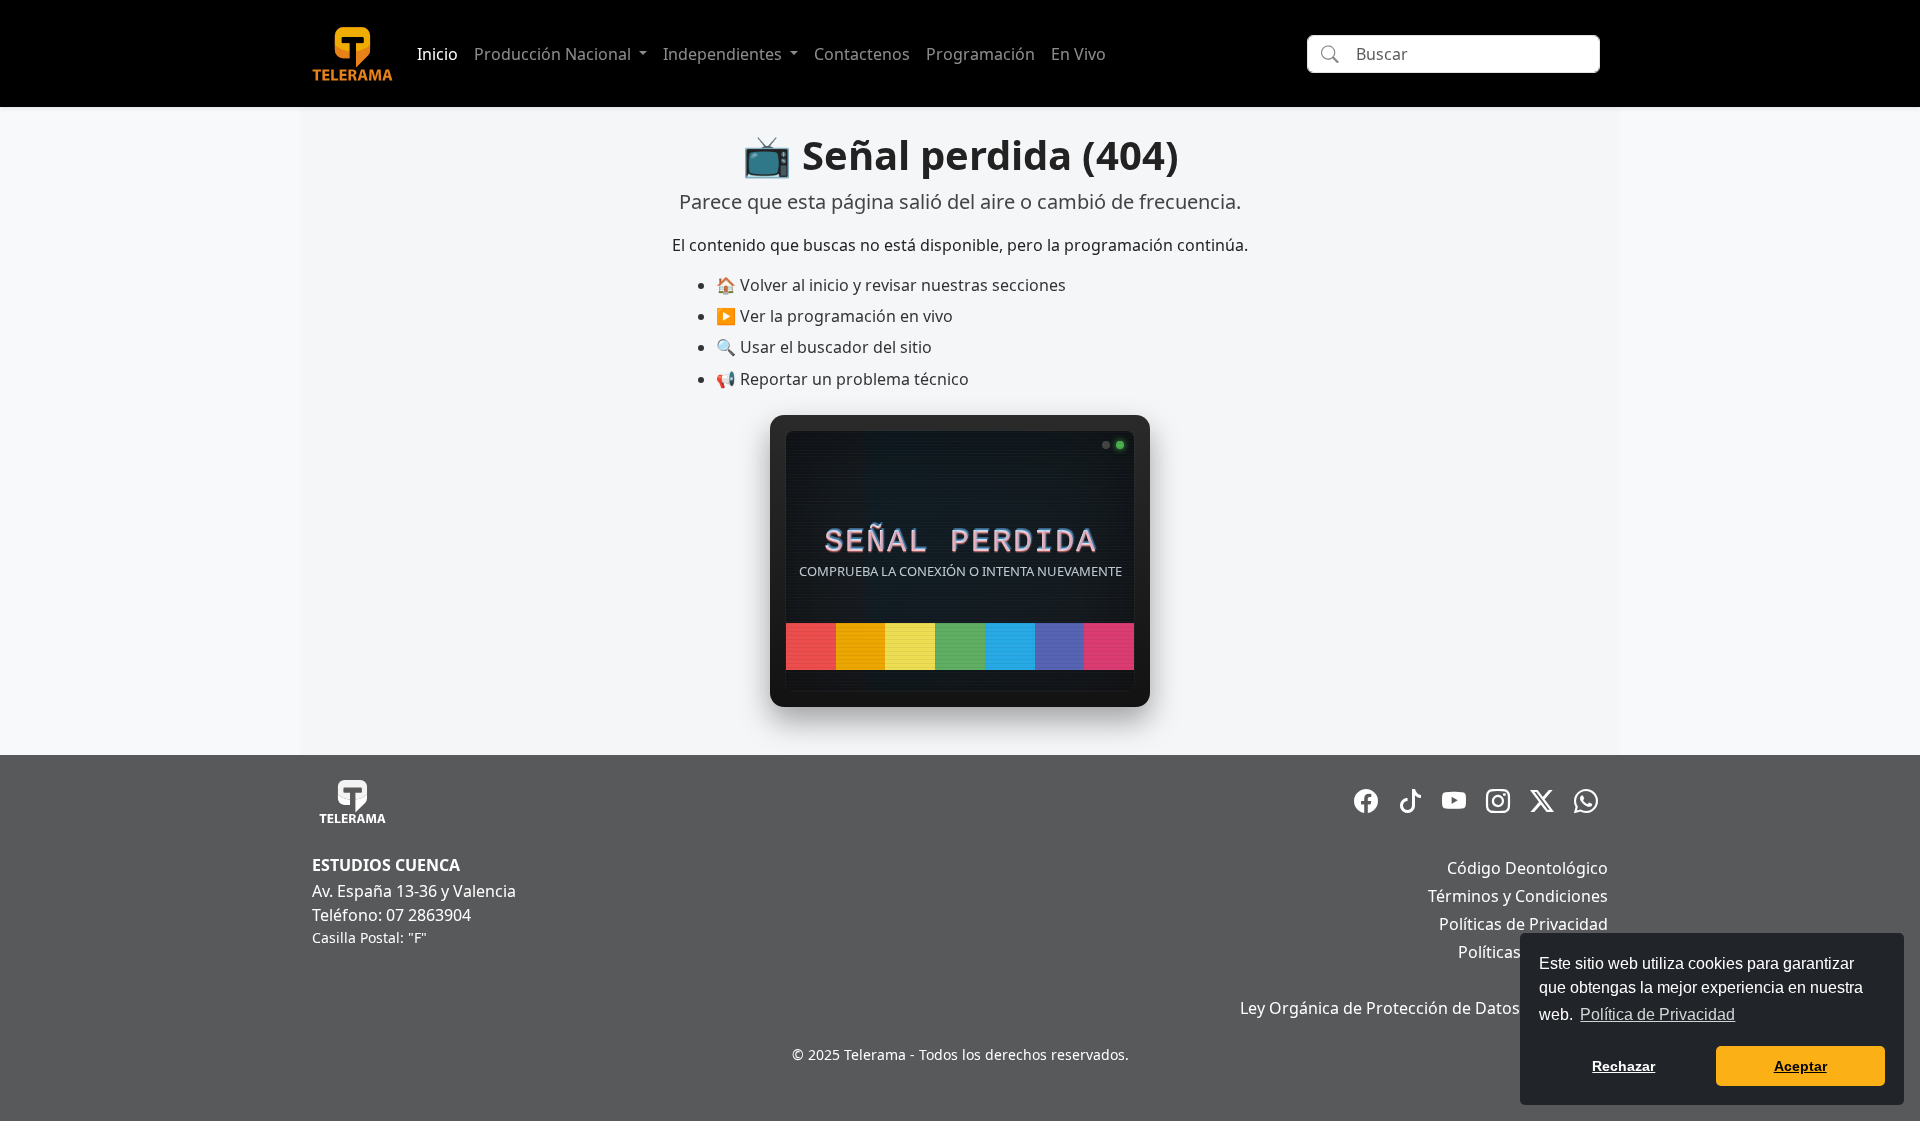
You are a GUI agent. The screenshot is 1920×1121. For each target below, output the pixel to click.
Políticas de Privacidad (1523, 924)
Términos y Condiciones (1518, 896)
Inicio (437, 54)
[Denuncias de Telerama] (1586, 801)
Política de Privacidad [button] (1657, 1014)
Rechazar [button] (1623, 1066)
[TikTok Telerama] (1410, 801)
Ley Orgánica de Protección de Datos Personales (1424, 1008)
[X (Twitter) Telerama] (1542, 801)
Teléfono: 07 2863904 (391, 915)
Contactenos (862, 54)
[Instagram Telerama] (1498, 801)
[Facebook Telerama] (1366, 801)
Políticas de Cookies (1533, 952)
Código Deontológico (1527, 868)
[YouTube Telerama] (1454, 801)
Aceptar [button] (1800, 1066)
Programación (980, 54)
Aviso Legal (1566, 980)
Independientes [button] (724, 54)
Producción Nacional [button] (554, 54)
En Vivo (1078, 54)
